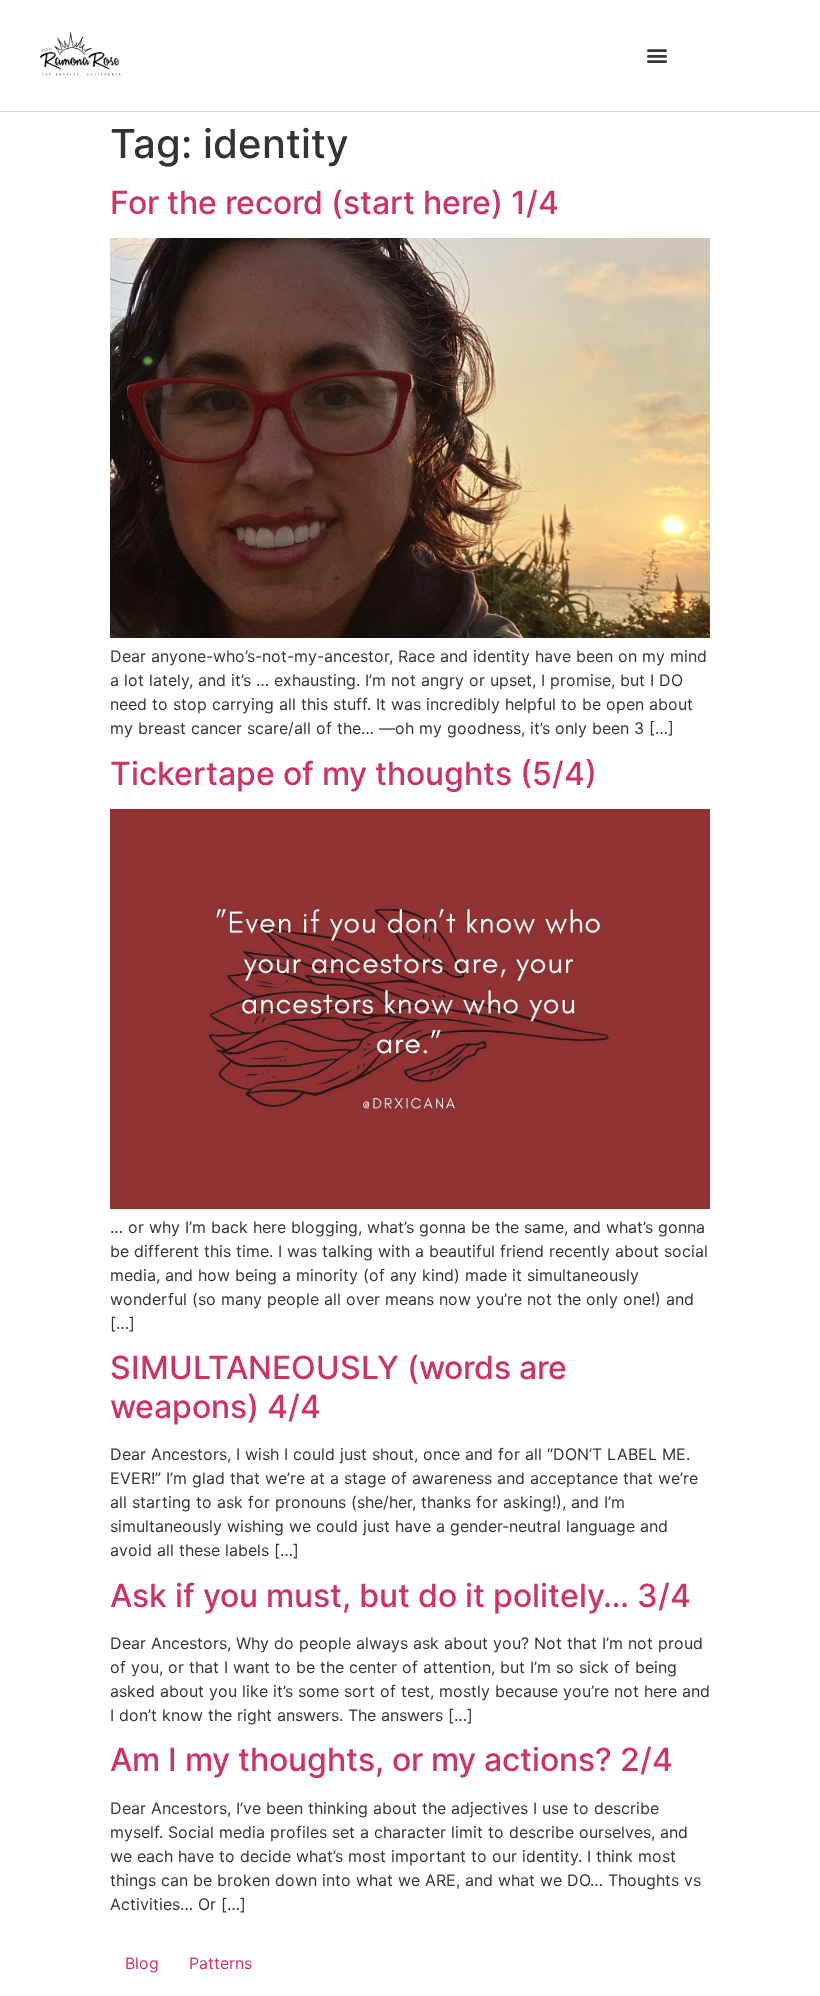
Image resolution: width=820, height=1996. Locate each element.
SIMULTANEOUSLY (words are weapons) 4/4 (338, 1386)
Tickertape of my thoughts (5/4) (353, 773)
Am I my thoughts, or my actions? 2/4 (391, 1759)
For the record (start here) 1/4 (334, 202)
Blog (142, 1963)
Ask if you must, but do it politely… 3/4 (400, 1595)
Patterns (220, 1963)
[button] (656, 55)
